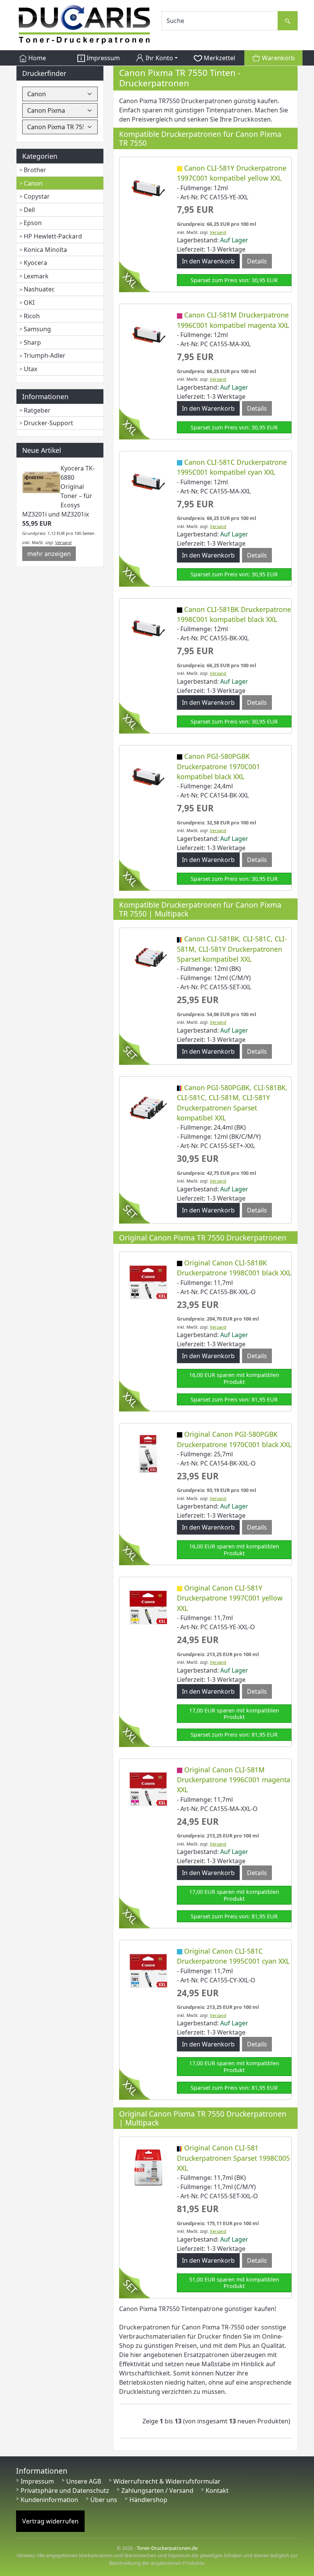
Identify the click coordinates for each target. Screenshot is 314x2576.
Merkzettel (219, 58)
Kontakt (217, 2490)
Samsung (37, 329)
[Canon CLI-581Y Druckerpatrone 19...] (148, 187)
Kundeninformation (49, 2500)
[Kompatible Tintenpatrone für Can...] (148, 334)
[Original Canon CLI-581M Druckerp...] (148, 1789)
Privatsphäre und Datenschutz (65, 2490)
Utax (30, 369)
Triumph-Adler (45, 355)
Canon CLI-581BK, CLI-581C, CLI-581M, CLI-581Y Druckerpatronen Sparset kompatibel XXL (232, 949)
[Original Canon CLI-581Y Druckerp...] (148, 1607)
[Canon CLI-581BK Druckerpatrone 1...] (148, 628)
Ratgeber (37, 410)
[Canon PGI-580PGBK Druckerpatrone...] (148, 775)
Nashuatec (39, 289)
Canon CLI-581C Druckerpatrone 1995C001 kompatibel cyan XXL (232, 467)
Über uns (104, 2500)
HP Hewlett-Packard (53, 236)
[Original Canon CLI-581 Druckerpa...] (148, 2167)
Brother (35, 170)
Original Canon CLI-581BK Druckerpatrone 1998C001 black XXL (234, 1268)
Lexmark (36, 276)
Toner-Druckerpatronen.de (167, 2548)
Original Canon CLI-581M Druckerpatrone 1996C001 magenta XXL (234, 1780)
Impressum (102, 58)
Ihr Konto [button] (159, 58)
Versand (63, 542)
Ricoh (32, 316)
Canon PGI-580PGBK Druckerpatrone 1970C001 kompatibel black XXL (218, 766)
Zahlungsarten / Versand (157, 2490)
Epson (33, 223)
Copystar (37, 196)
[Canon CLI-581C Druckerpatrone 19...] (148, 481)
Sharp (32, 342)
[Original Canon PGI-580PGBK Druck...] (148, 1453)
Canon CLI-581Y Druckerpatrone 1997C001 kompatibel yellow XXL (232, 173)
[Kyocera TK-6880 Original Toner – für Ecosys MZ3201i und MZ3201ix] (41, 482)
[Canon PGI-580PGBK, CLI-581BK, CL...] (148, 1107)
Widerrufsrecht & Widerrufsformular (167, 2481)
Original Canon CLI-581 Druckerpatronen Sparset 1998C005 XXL (233, 2158)
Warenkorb (278, 58)
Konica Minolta (45, 250)
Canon (33, 183)
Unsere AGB (84, 2481)
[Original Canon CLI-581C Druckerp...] (148, 1970)
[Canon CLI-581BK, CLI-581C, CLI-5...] (148, 958)
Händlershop (148, 2500)
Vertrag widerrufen (50, 2521)
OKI (29, 303)
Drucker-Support (48, 423)
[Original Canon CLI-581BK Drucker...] (148, 1282)
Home (36, 58)
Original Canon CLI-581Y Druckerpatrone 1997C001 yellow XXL (230, 1598)
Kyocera (35, 263)
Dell (29, 210)
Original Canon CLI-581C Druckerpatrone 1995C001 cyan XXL (233, 1956)
